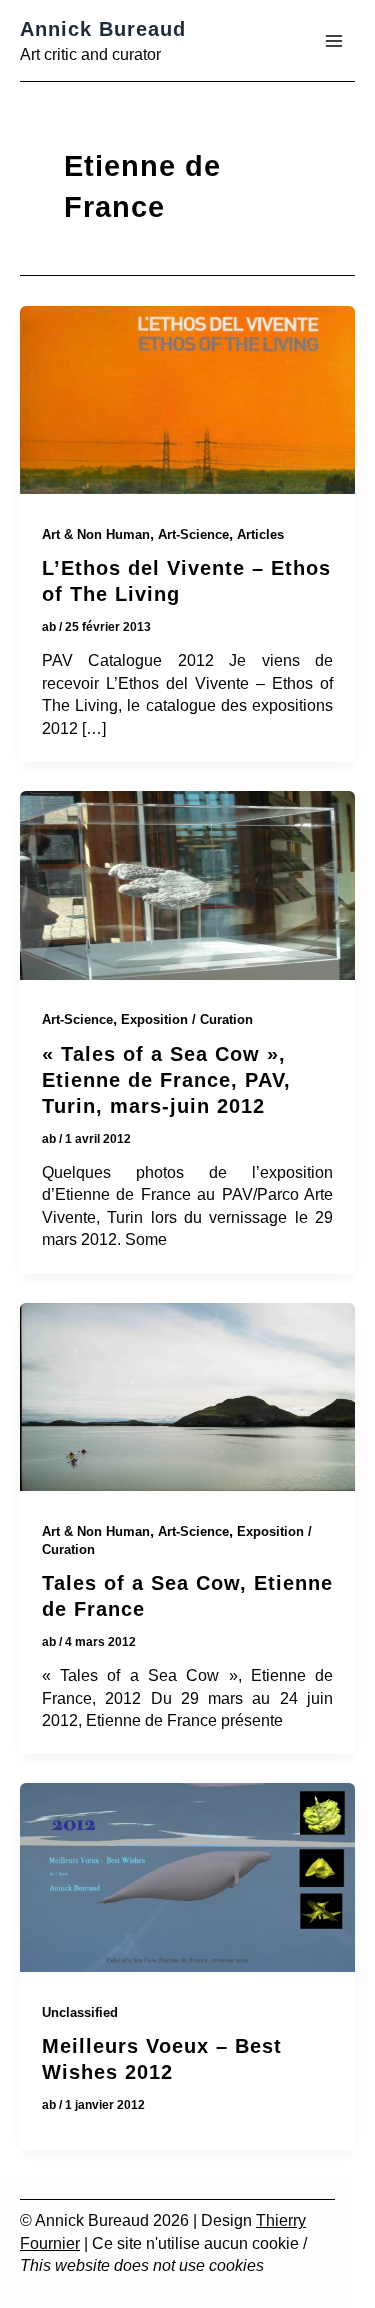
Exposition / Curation (187, 1019)
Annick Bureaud (103, 29)
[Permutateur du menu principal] (334, 41)
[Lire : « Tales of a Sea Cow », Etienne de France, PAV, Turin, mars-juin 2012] (187, 889)
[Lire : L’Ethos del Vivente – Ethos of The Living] (187, 404)
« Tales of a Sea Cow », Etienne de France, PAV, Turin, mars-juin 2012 (166, 1080)
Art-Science (193, 534)
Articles (260, 534)
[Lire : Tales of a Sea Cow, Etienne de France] (187, 1401)
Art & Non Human (96, 534)
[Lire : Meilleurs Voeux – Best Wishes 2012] (187, 1881)
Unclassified (80, 2012)
